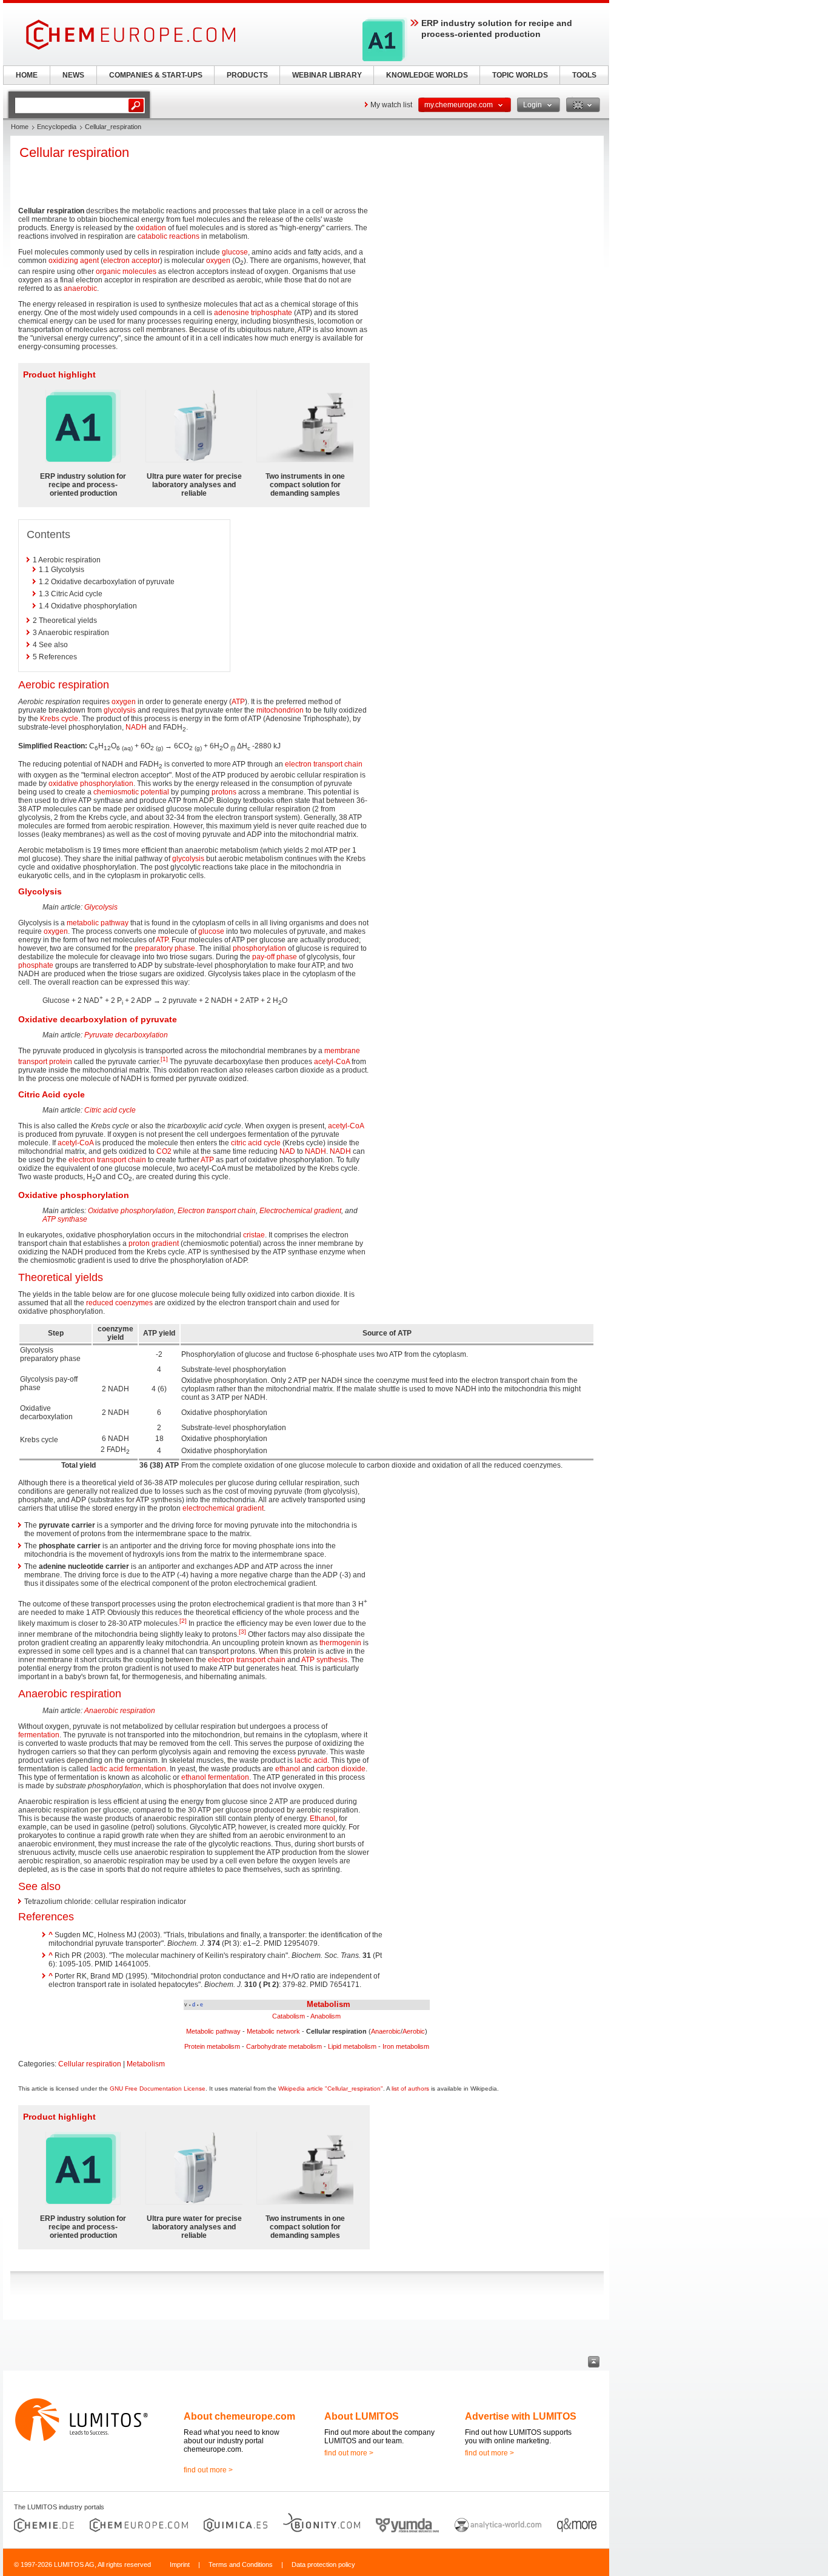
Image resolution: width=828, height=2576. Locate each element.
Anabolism (326, 2016)
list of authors (410, 2088)
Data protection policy (323, 2564)
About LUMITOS (362, 2416)
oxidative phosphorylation (91, 784)
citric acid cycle (256, 1143)
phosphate (36, 965)
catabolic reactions (169, 236)
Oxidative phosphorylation (131, 1211)
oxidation (151, 228)
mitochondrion (280, 710)
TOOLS (584, 75)
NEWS (73, 75)
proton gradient (154, 1243)
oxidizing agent (74, 261)
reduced (100, 1303)
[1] (164, 1059)
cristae (254, 1235)
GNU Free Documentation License (158, 2088)
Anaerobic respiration (120, 1711)
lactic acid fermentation (128, 1769)
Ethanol (322, 1819)
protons (224, 792)
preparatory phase (165, 948)
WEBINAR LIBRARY (327, 75)
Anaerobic (386, 2031)
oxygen (218, 261)
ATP (238, 702)
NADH (136, 727)
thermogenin (340, 1643)
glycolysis (120, 710)
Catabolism (289, 2016)
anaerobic (80, 288)
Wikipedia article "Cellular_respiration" (331, 2088)
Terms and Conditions (241, 2564)
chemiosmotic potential (131, 792)
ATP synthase (65, 1219)
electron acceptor (132, 261)
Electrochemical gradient (300, 1211)
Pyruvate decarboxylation (126, 1035)
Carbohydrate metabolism (284, 2046)
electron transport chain (324, 764)
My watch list (391, 105)
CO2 (164, 1151)
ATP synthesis (324, 1660)
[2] (183, 1621)
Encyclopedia (57, 127)
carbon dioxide (341, 1769)
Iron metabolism (406, 2046)
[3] (242, 1632)
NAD (287, 1151)
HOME (27, 75)
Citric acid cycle (110, 1110)
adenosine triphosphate (253, 313)
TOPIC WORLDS (520, 75)
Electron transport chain (217, 1211)
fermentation (39, 1735)
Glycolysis (101, 907)
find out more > (208, 2470)
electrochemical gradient (223, 1508)
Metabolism (329, 2004)
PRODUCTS (247, 75)
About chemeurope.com (239, 2416)
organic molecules (126, 271)
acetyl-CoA (332, 1062)
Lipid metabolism (352, 2046)
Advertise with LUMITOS (521, 2416)
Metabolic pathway (213, 2031)
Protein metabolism (212, 2046)
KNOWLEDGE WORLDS (427, 75)
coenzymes (134, 1303)
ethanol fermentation (215, 1777)
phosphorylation (259, 948)
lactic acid (311, 1760)
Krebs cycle (59, 719)
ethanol (288, 1769)
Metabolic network (273, 2031)
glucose (235, 252)
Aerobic (414, 2031)
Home (20, 127)
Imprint (180, 2564)
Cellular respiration (90, 2064)
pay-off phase (275, 957)
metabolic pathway (98, 923)
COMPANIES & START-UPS (156, 75)
